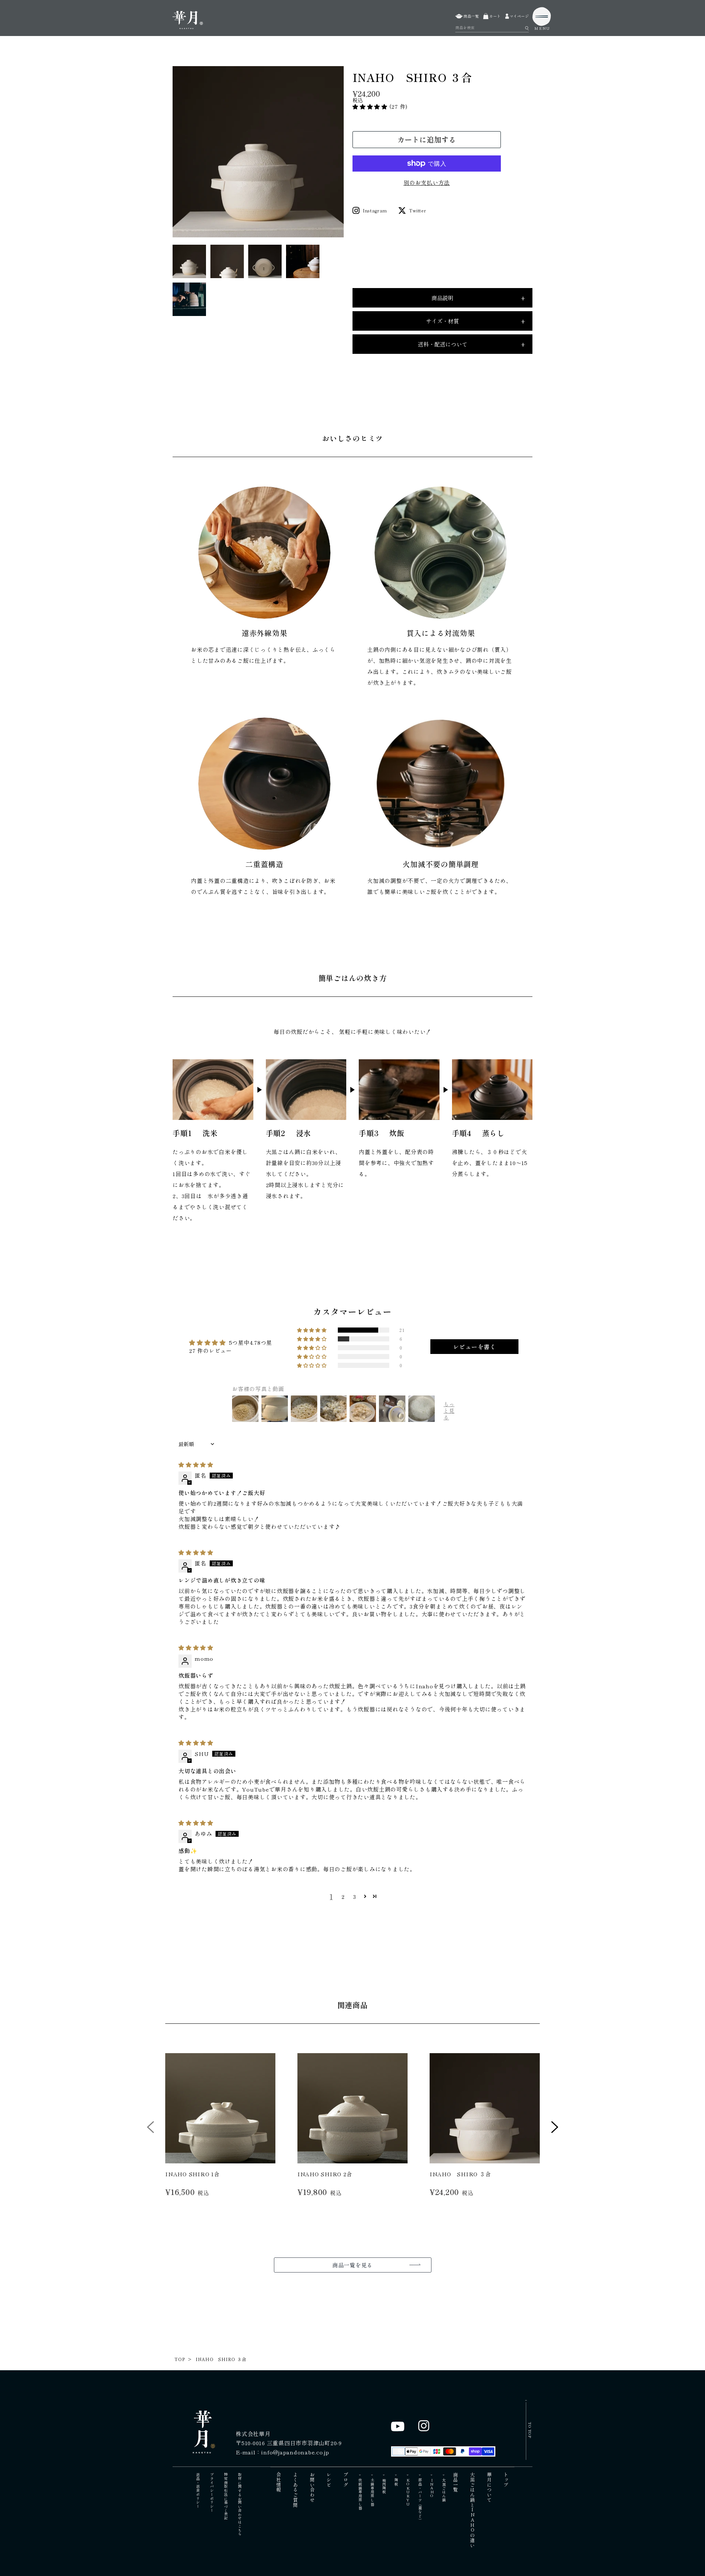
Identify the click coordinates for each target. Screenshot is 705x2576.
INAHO (432, 2488)
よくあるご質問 (296, 2490)
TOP (180, 2359)
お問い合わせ (312, 2487)
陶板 (396, 2482)
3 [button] (355, 1896)
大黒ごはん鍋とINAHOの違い (472, 2510)
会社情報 (279, 2482)
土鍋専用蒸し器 (372, 2492)
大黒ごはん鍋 (444, 2490)
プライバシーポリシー (212, 2493)
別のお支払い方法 (427, 182)
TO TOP (530, 2430)
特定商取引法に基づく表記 (226, 2496)
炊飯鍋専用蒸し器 (360, 2494)
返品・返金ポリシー (198, 2491)
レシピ (329, 2480)
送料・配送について (472, 344)
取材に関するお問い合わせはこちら (240, 2504)
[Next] (555, 2130)
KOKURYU (408, 2492)
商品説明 (478, 298)
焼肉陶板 (384, 2486)
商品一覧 (456, 2482)
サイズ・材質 (476, 321)
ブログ (346, 2480)
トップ (506, 2480)
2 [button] (343, 1896)
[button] (371, 106)
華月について (489, 2487)
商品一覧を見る (352, 2265)
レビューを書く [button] (475, 1347)
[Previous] (151, 2130)
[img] (196, 1464)
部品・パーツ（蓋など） (420, 2500)
